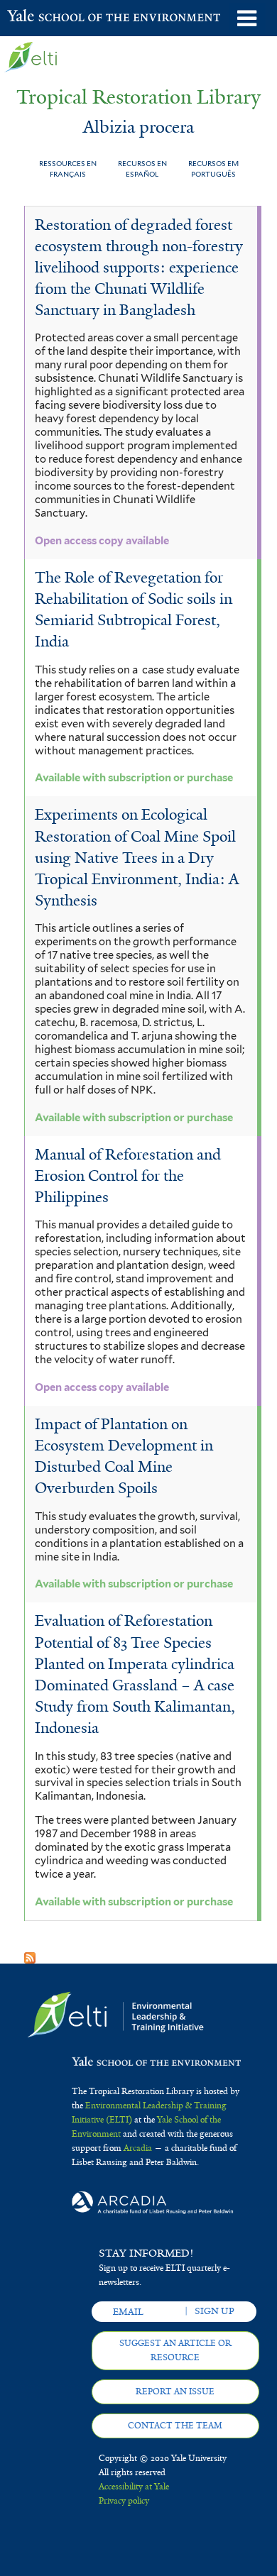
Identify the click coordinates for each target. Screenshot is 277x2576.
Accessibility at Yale (134, 2487)
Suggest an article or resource (175, 2350)
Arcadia (138, 2148)
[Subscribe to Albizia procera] (30, 1953)
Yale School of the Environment (42, 17)
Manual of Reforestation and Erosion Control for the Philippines (128, 1176)
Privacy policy (124, 2501)
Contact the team (175, 2426)
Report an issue (175, 2391)
